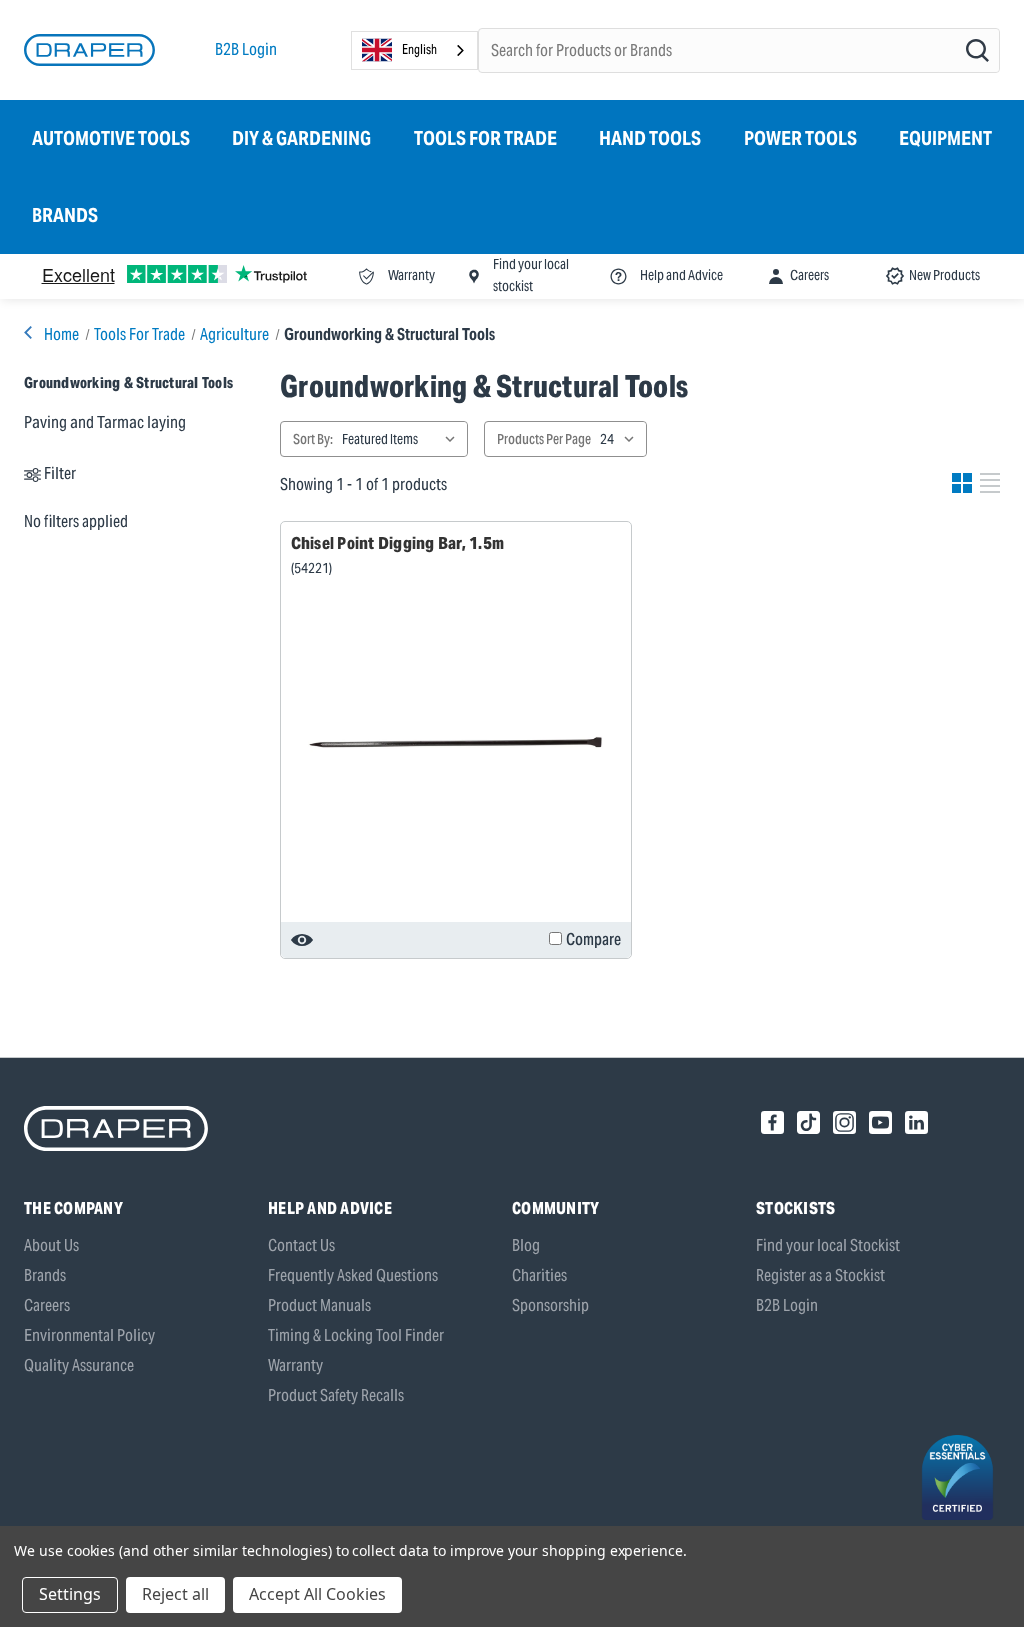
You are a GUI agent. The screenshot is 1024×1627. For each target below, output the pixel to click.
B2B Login (246, 49)
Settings (70, 1594)
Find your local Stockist (828, 1245)
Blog (526, 1245)
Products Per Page (544, 439)
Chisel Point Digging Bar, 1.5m (398, 543)
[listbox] (403, 439)
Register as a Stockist (820, 1275)
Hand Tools (650, 138)
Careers (47, 1305)
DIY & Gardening (301, 138)
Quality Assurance (79, 1365)
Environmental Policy (89, 1335)
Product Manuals (319, 1305)
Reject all (175, 1594)
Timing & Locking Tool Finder (356, 1335)
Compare (593, 939)
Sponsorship (550, 1305)
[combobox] (414, 50)
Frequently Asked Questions (353, 1275)
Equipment (945, 138)
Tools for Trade (485, 138)
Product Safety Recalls (336, 1395)
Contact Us (301, 1245)
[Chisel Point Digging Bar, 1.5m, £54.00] (456, 742)
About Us (51, 1245)
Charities (539, 1275)
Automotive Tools (111, 138)
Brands (65, 215)
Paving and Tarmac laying (105, 422)
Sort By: (313, 439)
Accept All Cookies (317, 1594)
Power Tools (800, 138)
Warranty (295, 1365)
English (419, 49)
